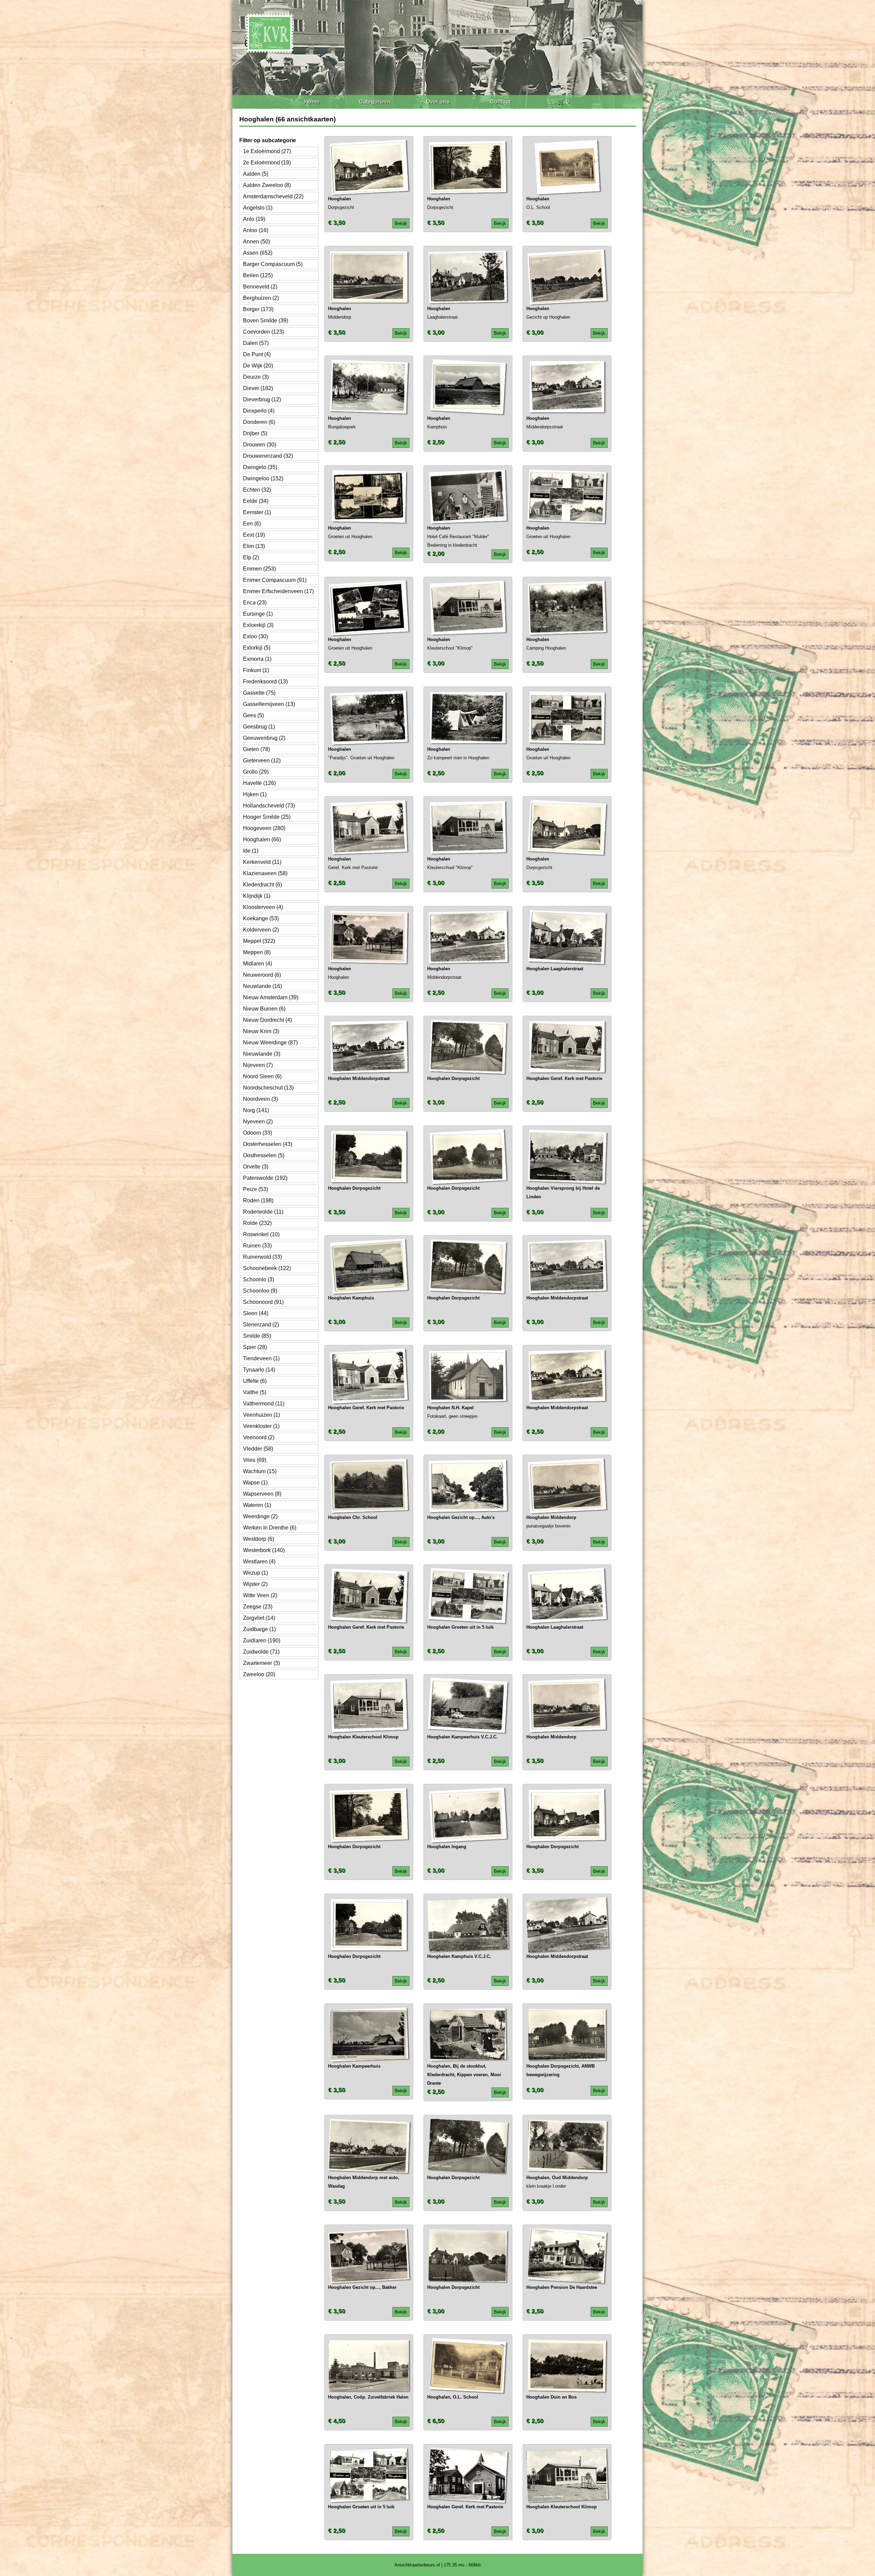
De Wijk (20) (258, 366)
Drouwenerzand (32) (268, 456)
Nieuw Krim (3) (261, 1031)
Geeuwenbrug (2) (264, 738)
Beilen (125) (258, 275)
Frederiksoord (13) (265, 682)
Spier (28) (255, 1347)
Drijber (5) (255, 433)
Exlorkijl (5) (257, 648)
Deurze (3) (256, 377)
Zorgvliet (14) (259, 1618)
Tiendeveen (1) (261, 1358)
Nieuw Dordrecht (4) (267, 1020)
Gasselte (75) (259, 693)
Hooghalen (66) (262, 839)
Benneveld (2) (260, 287)
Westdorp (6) (259, 1539)
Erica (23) (255, 603)
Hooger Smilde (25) (267, 817)
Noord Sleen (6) (262, 1076)
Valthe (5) (255, 1392)
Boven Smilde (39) (266, 321)
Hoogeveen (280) (264, 828)
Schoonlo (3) (259, 1279)
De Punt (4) (257, 354)
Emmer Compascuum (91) (275, 580)
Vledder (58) (258, 1449)
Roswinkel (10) (261, 1234)
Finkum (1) (256, 670)
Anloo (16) (256, 230)
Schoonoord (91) (263, 1302)
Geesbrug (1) (259, 727)
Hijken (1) (255, 794)
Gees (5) (253, 715)
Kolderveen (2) (261, 930)
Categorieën (375, 102)
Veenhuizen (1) (261, 1415)
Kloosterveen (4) (263, 907)
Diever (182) (258, 388)
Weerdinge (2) (260, 1516)
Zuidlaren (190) (262, 1640)
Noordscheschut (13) (268, 1088)
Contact (500, 102)
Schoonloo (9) (260, 1291)
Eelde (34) (256, 501)
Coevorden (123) (264, 332)
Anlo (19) (254, 219)
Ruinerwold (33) (262, 1257)
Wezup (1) (255, 1573)
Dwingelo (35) (260, 467)
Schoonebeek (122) (267, 1268)
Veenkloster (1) (261, 1426)
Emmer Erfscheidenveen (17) (278, 591)
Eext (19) (254, 535)
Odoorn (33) (258, 1133)
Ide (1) (251, 851)
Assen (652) (258, 253)
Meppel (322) (259, 941)
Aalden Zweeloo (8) (267, 185)
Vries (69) (255, 1460)
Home (312, 102)
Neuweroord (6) (262, 975)
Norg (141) (256, 1110)
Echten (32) (257, 490)
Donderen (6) (259, 422)
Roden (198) (258, 1200)
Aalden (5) (256, 174)
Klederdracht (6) (262, 885)
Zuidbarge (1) (259, 1629)
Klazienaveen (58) (265, 873)
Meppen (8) (257, 952)
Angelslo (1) (258, 208)
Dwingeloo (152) (263, 478)
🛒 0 (563, 102)
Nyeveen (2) (258, 1122)
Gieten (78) (257, 749)
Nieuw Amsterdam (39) (271, 997)
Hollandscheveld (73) (269, 806)
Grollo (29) (256, 772)
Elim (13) (254, 546)
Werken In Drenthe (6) (270, 1528)
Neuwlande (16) (262, 986)
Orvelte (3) (256, 1167)
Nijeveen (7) (258, 1065)
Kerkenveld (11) (262, 862)
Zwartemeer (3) (261, 1663)
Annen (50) (257, 242)
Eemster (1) (257, 512)
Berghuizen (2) (261, 298)
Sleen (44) (256, 1313)
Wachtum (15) (260, 1471)
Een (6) (252, 524)
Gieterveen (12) (262, 760)
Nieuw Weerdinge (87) (270, 1043)
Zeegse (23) (258, 1607)
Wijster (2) (255, 1584)
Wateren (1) (257, 1505)
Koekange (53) (261, 918)
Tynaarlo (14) (259, 1370)
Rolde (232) (257, 1223)
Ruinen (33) (257, 1246)
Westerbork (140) (264, 1550)
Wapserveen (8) (262, 1494)
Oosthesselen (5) (264, 1155)
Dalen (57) (256, 343)
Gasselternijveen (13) (269, 704)
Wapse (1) (255, 1483)
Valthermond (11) (264, 1404)
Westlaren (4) (259, 1561)
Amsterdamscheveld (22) (273, 196)
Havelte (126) (259, 783)
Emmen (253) (259, 569)
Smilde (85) (257, 1336)
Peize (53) (255, 1189)
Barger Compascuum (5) (273, 264)
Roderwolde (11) (263, 1212)
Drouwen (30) (260, 445)
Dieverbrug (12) (262, 399)
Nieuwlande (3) (262, 1054)
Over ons (438, 102)
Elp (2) (251, 557)
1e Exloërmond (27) (267, 151)
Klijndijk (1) (257, 896)
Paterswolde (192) (265, 1178)
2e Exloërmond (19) (267, 163)
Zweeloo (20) (259, 1674)
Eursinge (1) (258, 614)
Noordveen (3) (260, 1099)
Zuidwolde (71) (261, 1652)
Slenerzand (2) (261, 1325)
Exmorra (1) (257, 659)
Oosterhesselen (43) (268, 1144)
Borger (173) (258, 309)
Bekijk (401, 223)
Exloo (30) (255, 636)
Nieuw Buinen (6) (264, 1009)
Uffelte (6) (255, 1381)
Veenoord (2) (259, 1437)
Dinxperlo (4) (259, 411)
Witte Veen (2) (260, 1595)
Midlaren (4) (258, 964)
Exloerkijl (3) (258, 625)
